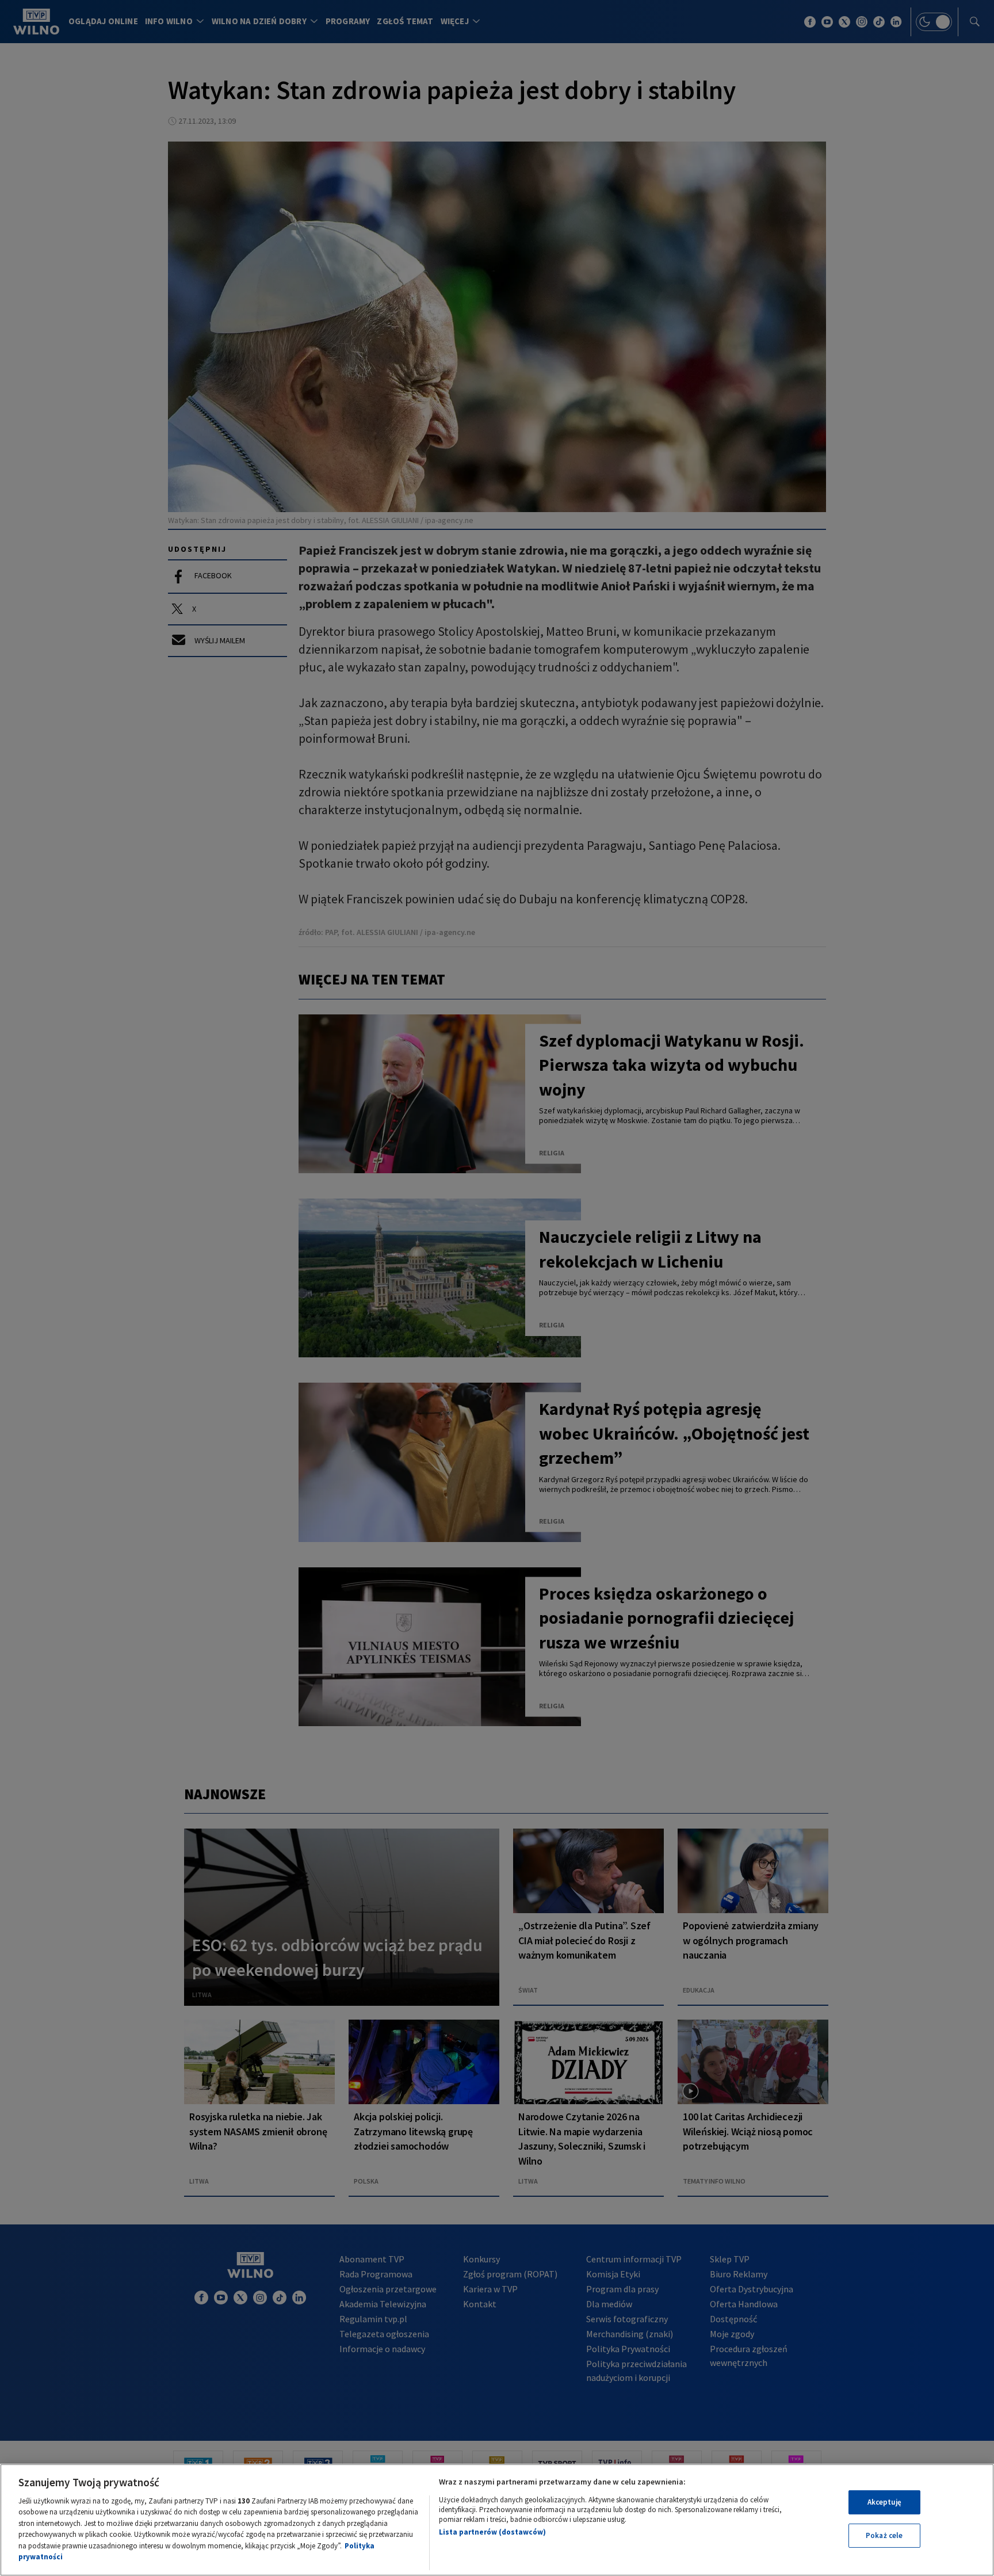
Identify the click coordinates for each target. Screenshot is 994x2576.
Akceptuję (884, 2502)
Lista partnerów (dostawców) (492, 2532)
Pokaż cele (884, 2535)
